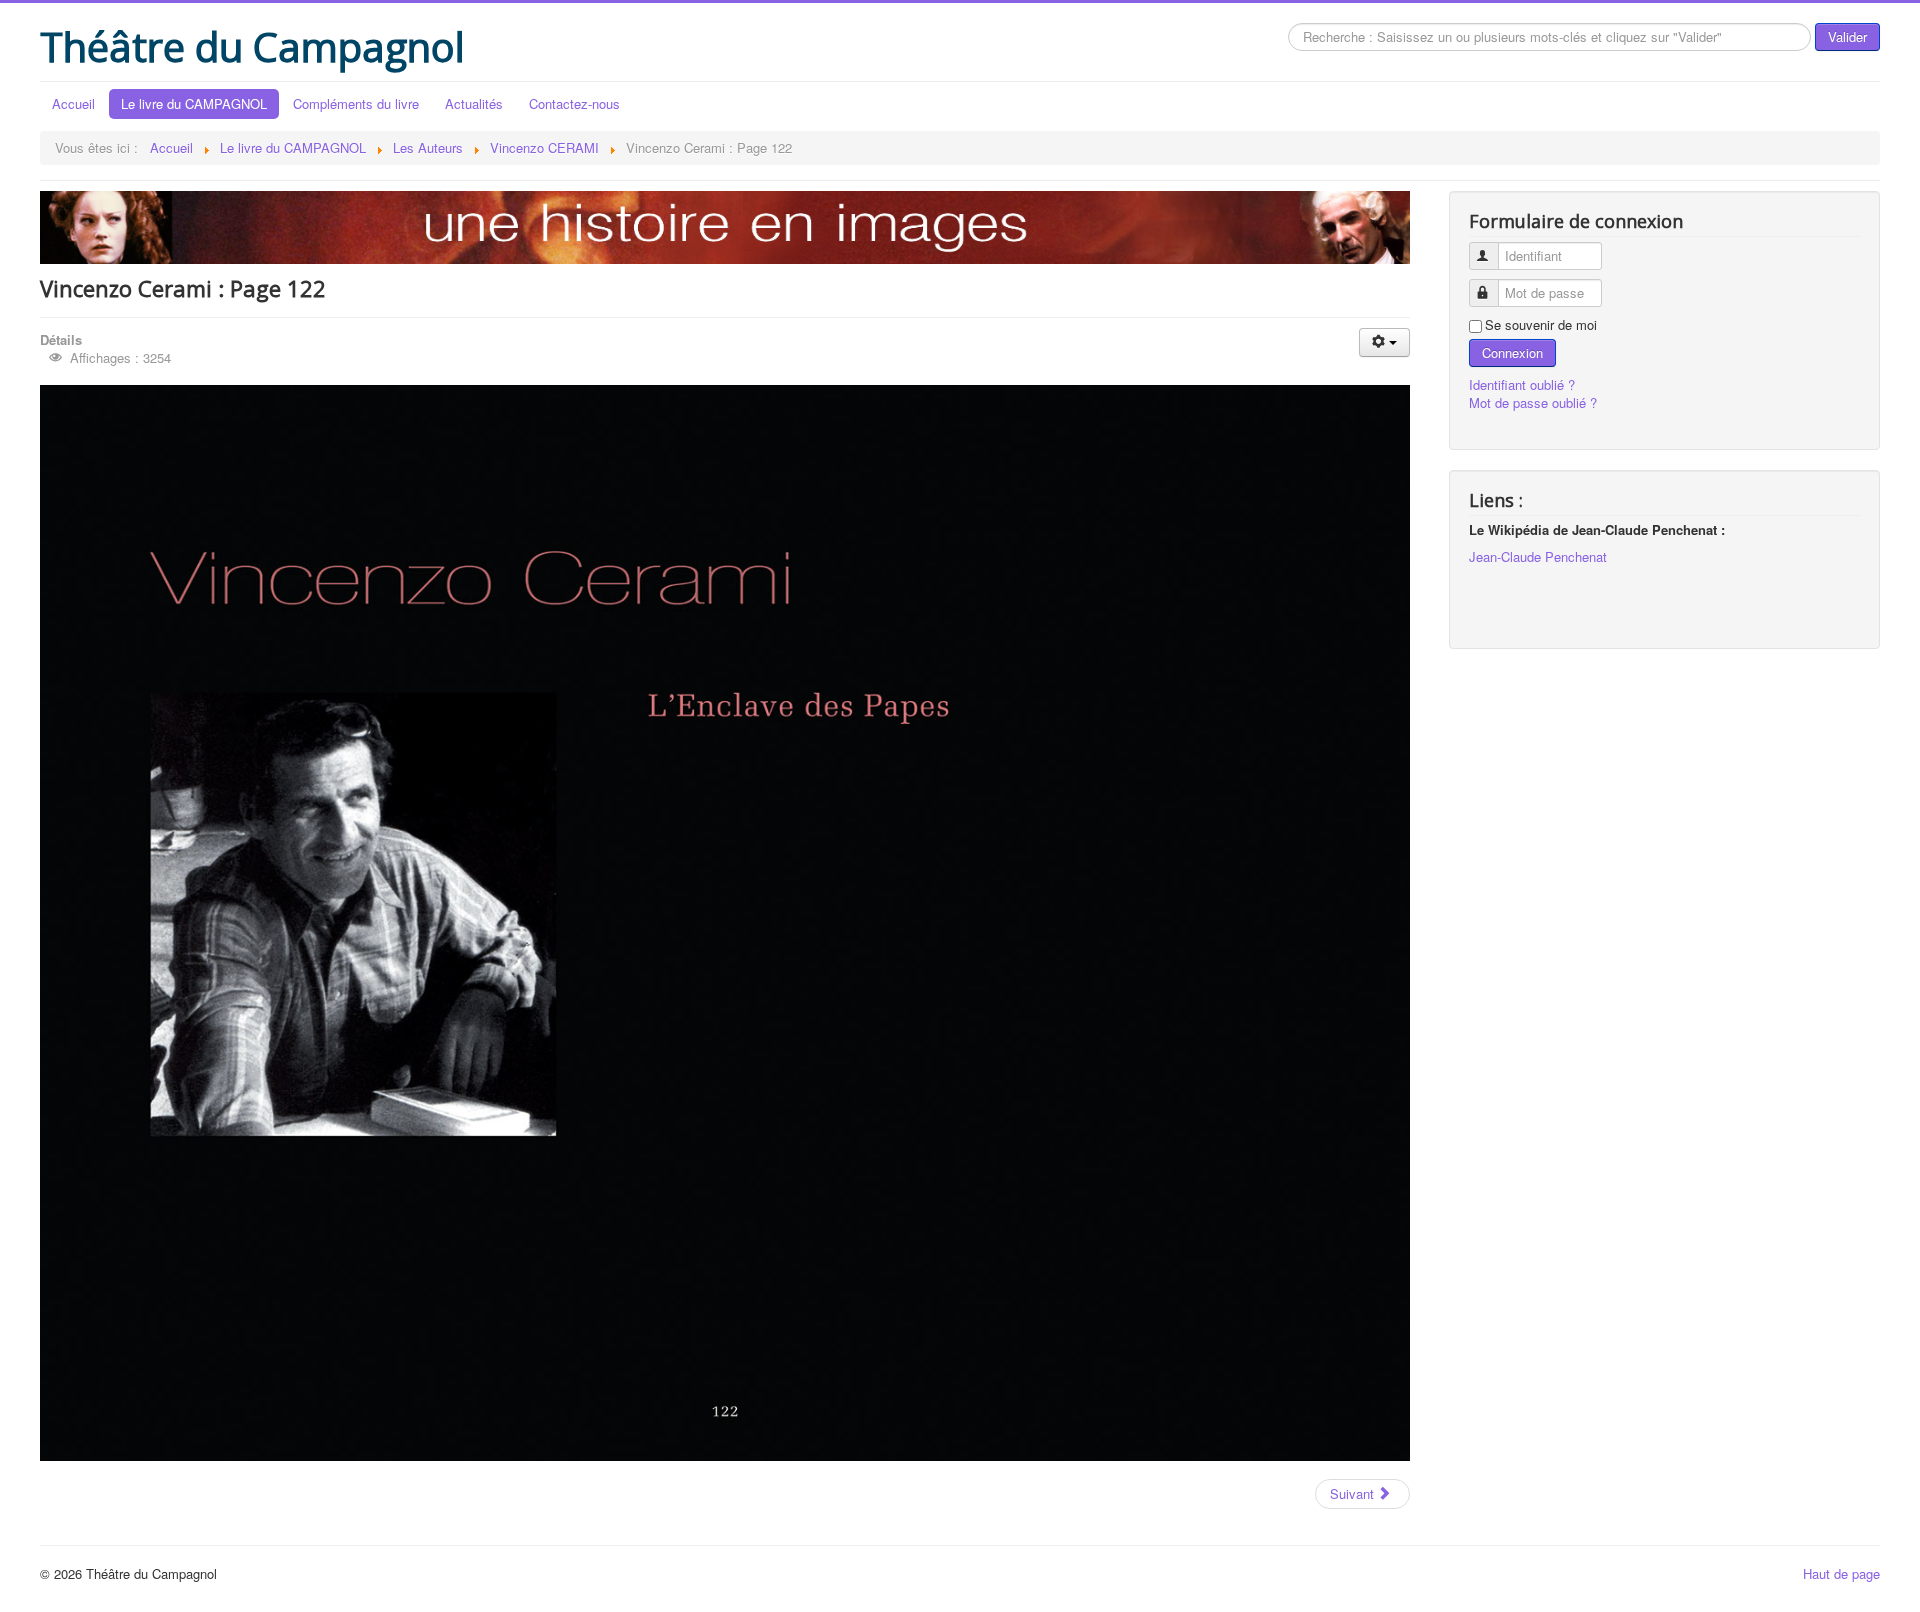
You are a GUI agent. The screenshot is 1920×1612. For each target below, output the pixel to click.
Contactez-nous (574, 103)
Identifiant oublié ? (1522, 384)
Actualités (474, 103)
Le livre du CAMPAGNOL (194, 103)
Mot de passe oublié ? (1533, 402)
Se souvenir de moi (1541, 325)
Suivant (1354, 1493)
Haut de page (1841, 1573)
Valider (1847, 36)
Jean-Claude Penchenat (1538, 556)
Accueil (73, 103)
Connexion (1512, 352)
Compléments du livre (356, 103)
